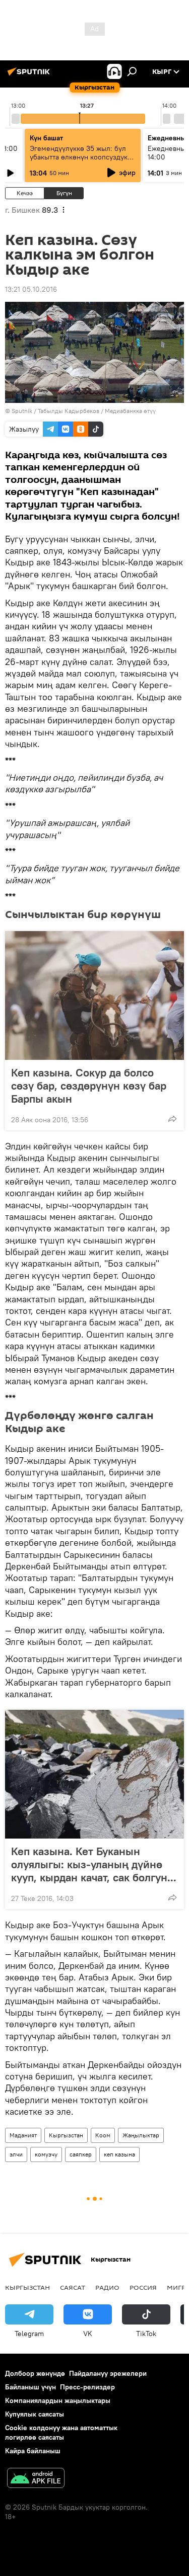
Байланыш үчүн (30, 2387)
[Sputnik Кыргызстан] (30, 75)
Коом (103, 2135)
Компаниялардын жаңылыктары (58, 2400)
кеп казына (119, 2154)
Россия (143, 2287)
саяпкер (81, 2154)
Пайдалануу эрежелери (108, 2373)
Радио (107, 2287)
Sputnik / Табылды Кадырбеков (55, 411)
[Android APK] (36, 2479)
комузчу (46, 2154)
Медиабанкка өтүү (130, 411)
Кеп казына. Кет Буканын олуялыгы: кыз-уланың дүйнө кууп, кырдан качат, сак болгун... (94, 1864)
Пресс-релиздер (87, 2387)
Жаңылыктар (141, 2135)
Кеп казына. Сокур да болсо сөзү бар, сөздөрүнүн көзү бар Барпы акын (89, 1086)
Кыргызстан (66, 2135)
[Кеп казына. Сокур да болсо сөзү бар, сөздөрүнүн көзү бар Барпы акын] (94, 995)
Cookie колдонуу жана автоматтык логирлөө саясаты (61, 2432)
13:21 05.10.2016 (31, 289)
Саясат (73, 2287)
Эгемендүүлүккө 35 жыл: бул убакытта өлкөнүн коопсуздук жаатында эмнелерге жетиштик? (79, 161)
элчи (16, 2154)
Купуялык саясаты (35, 2414)
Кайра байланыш (33, 2451)
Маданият (23, 2135)
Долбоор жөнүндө (35, 2373)
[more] (172, 1119)
